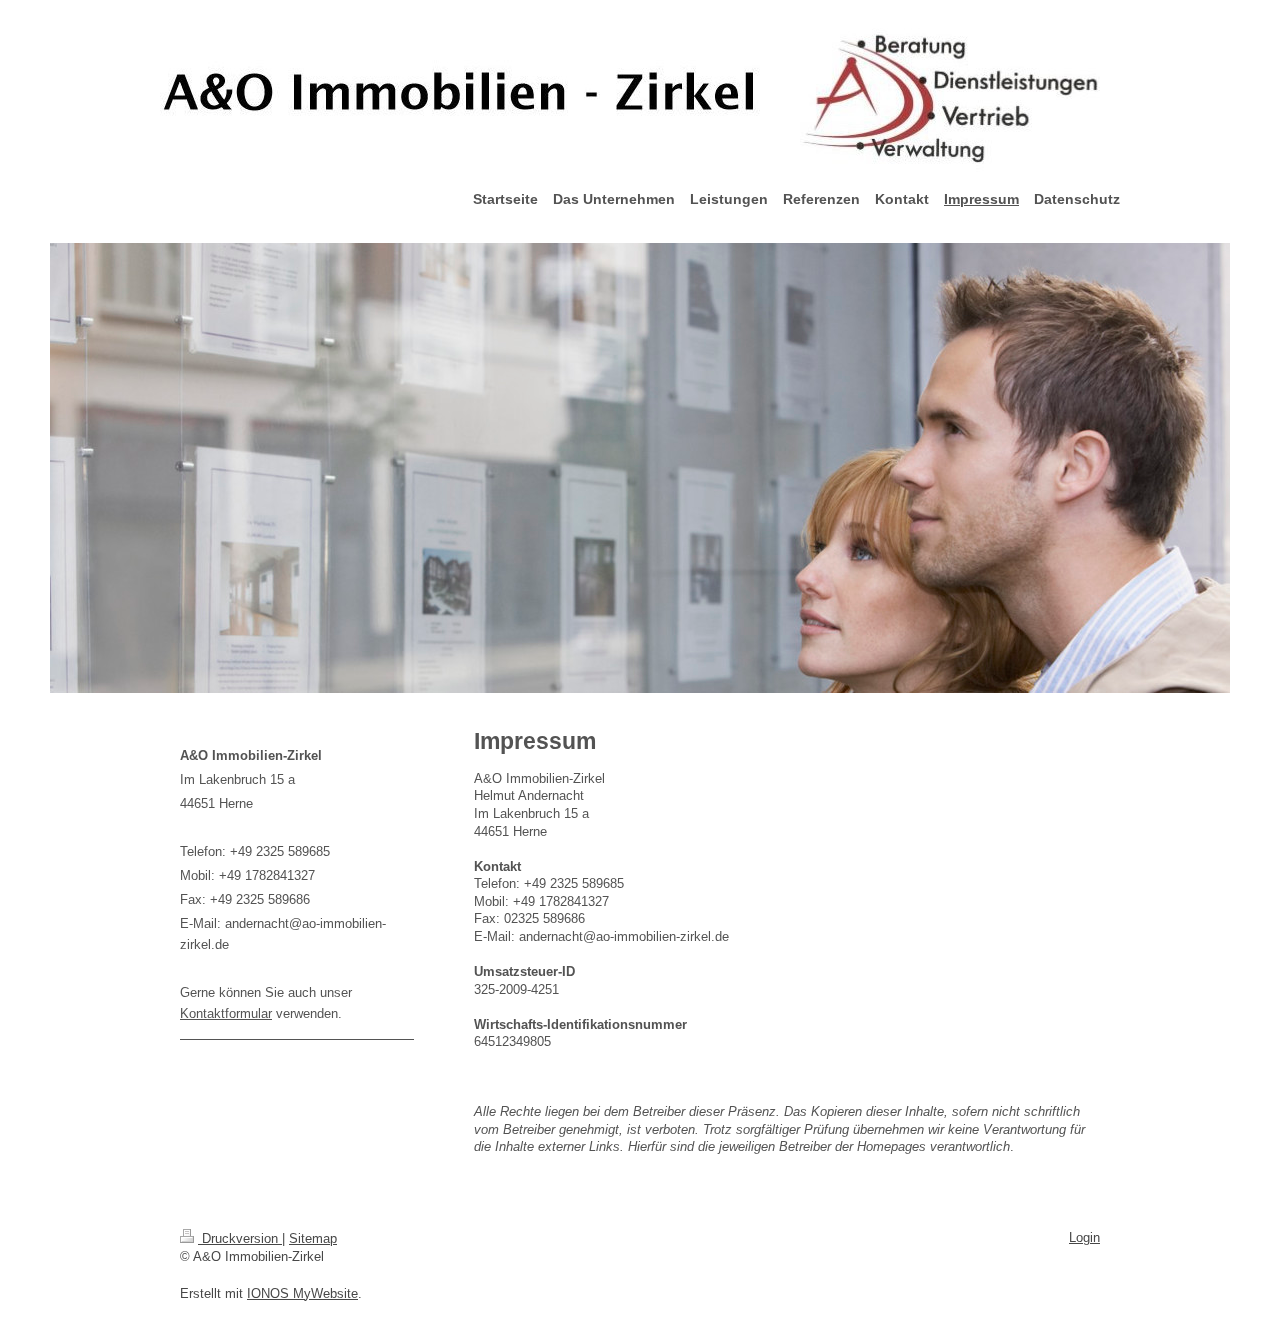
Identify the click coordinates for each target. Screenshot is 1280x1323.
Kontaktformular (226, 1013)
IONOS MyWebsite (302, 1293)
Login (1084, 1237)
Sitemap (313, 1238)
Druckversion (240, 1238)
